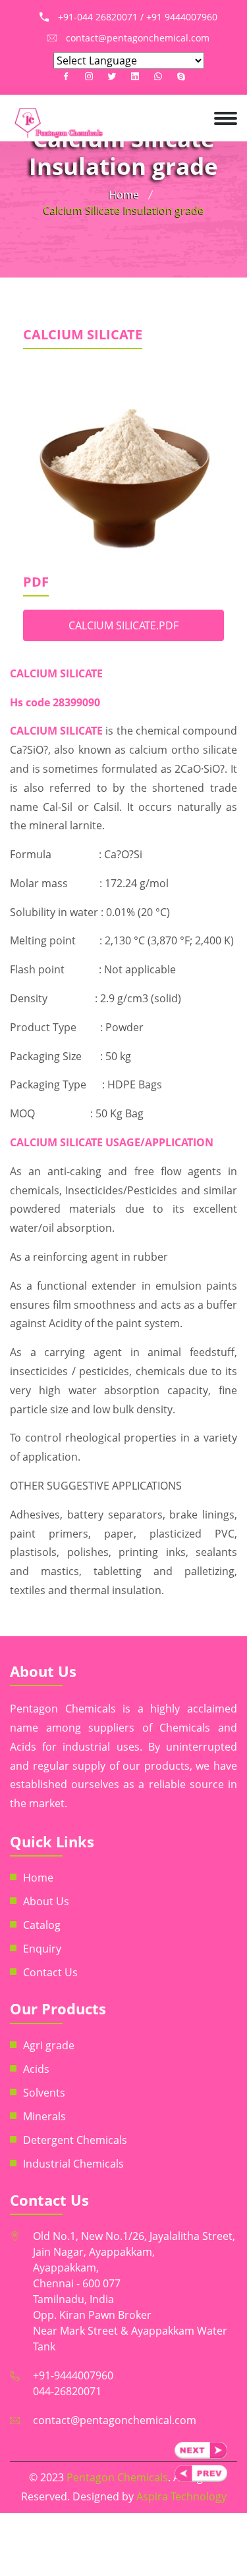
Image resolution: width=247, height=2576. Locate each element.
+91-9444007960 (73, 2375)
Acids (36, 2069)
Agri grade (49, 2045)
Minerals (44, 2116)
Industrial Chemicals (73, 2164)
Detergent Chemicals (75, 2140)
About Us (46, 1901)
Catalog (42, 1925)
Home (124, 195)
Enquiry (42, 1949)
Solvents (44, 2093)
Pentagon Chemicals (117, 2477)
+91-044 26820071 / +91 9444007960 (138, 17)
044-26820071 (67, 2391)
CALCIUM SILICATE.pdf (123, 625)
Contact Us (50, 1972)
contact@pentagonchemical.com (115, 2420)
